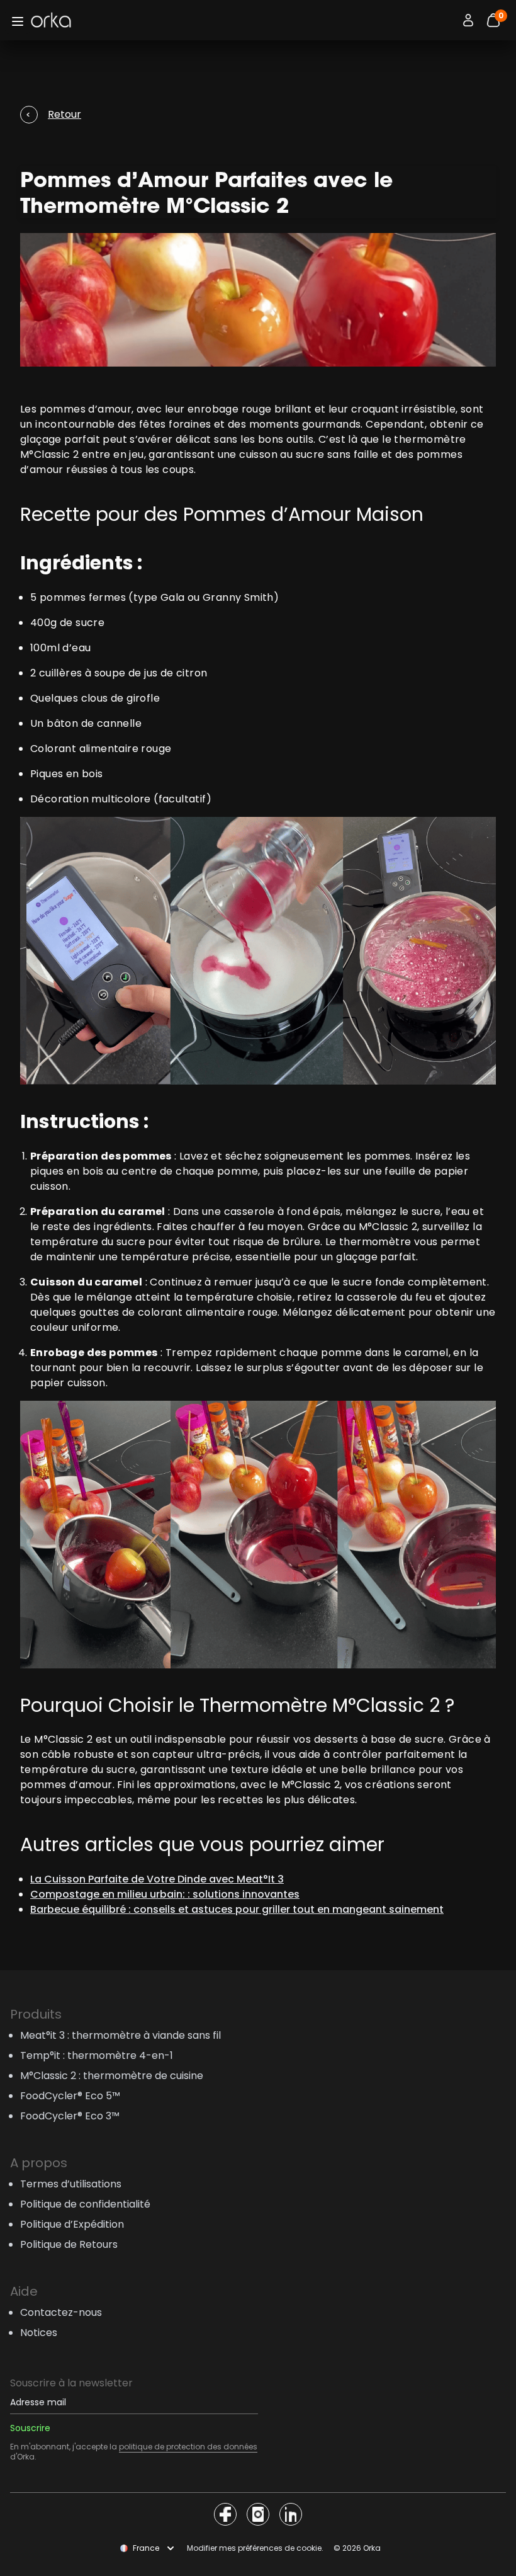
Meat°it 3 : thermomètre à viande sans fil (121, 2035)
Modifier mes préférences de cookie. (255, 2548)
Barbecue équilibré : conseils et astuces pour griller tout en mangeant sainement (237, 1909)
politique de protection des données (188, 2447)
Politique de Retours (69, 2244)
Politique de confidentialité (85, 2204)
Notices (39, 2333)
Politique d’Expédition (72, 2224)
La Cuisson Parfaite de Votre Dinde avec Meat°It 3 (157, 1879)
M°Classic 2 (49, 454)
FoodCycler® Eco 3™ (70, 2116)
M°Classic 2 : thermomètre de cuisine (112, 2076)
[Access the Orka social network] (225, 2514)
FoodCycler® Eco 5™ (70, 2096)
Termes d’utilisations (71, 2184)
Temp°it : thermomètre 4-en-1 (97, 2055)
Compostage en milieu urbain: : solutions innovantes (165, 1894)
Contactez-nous (61, 2312)
